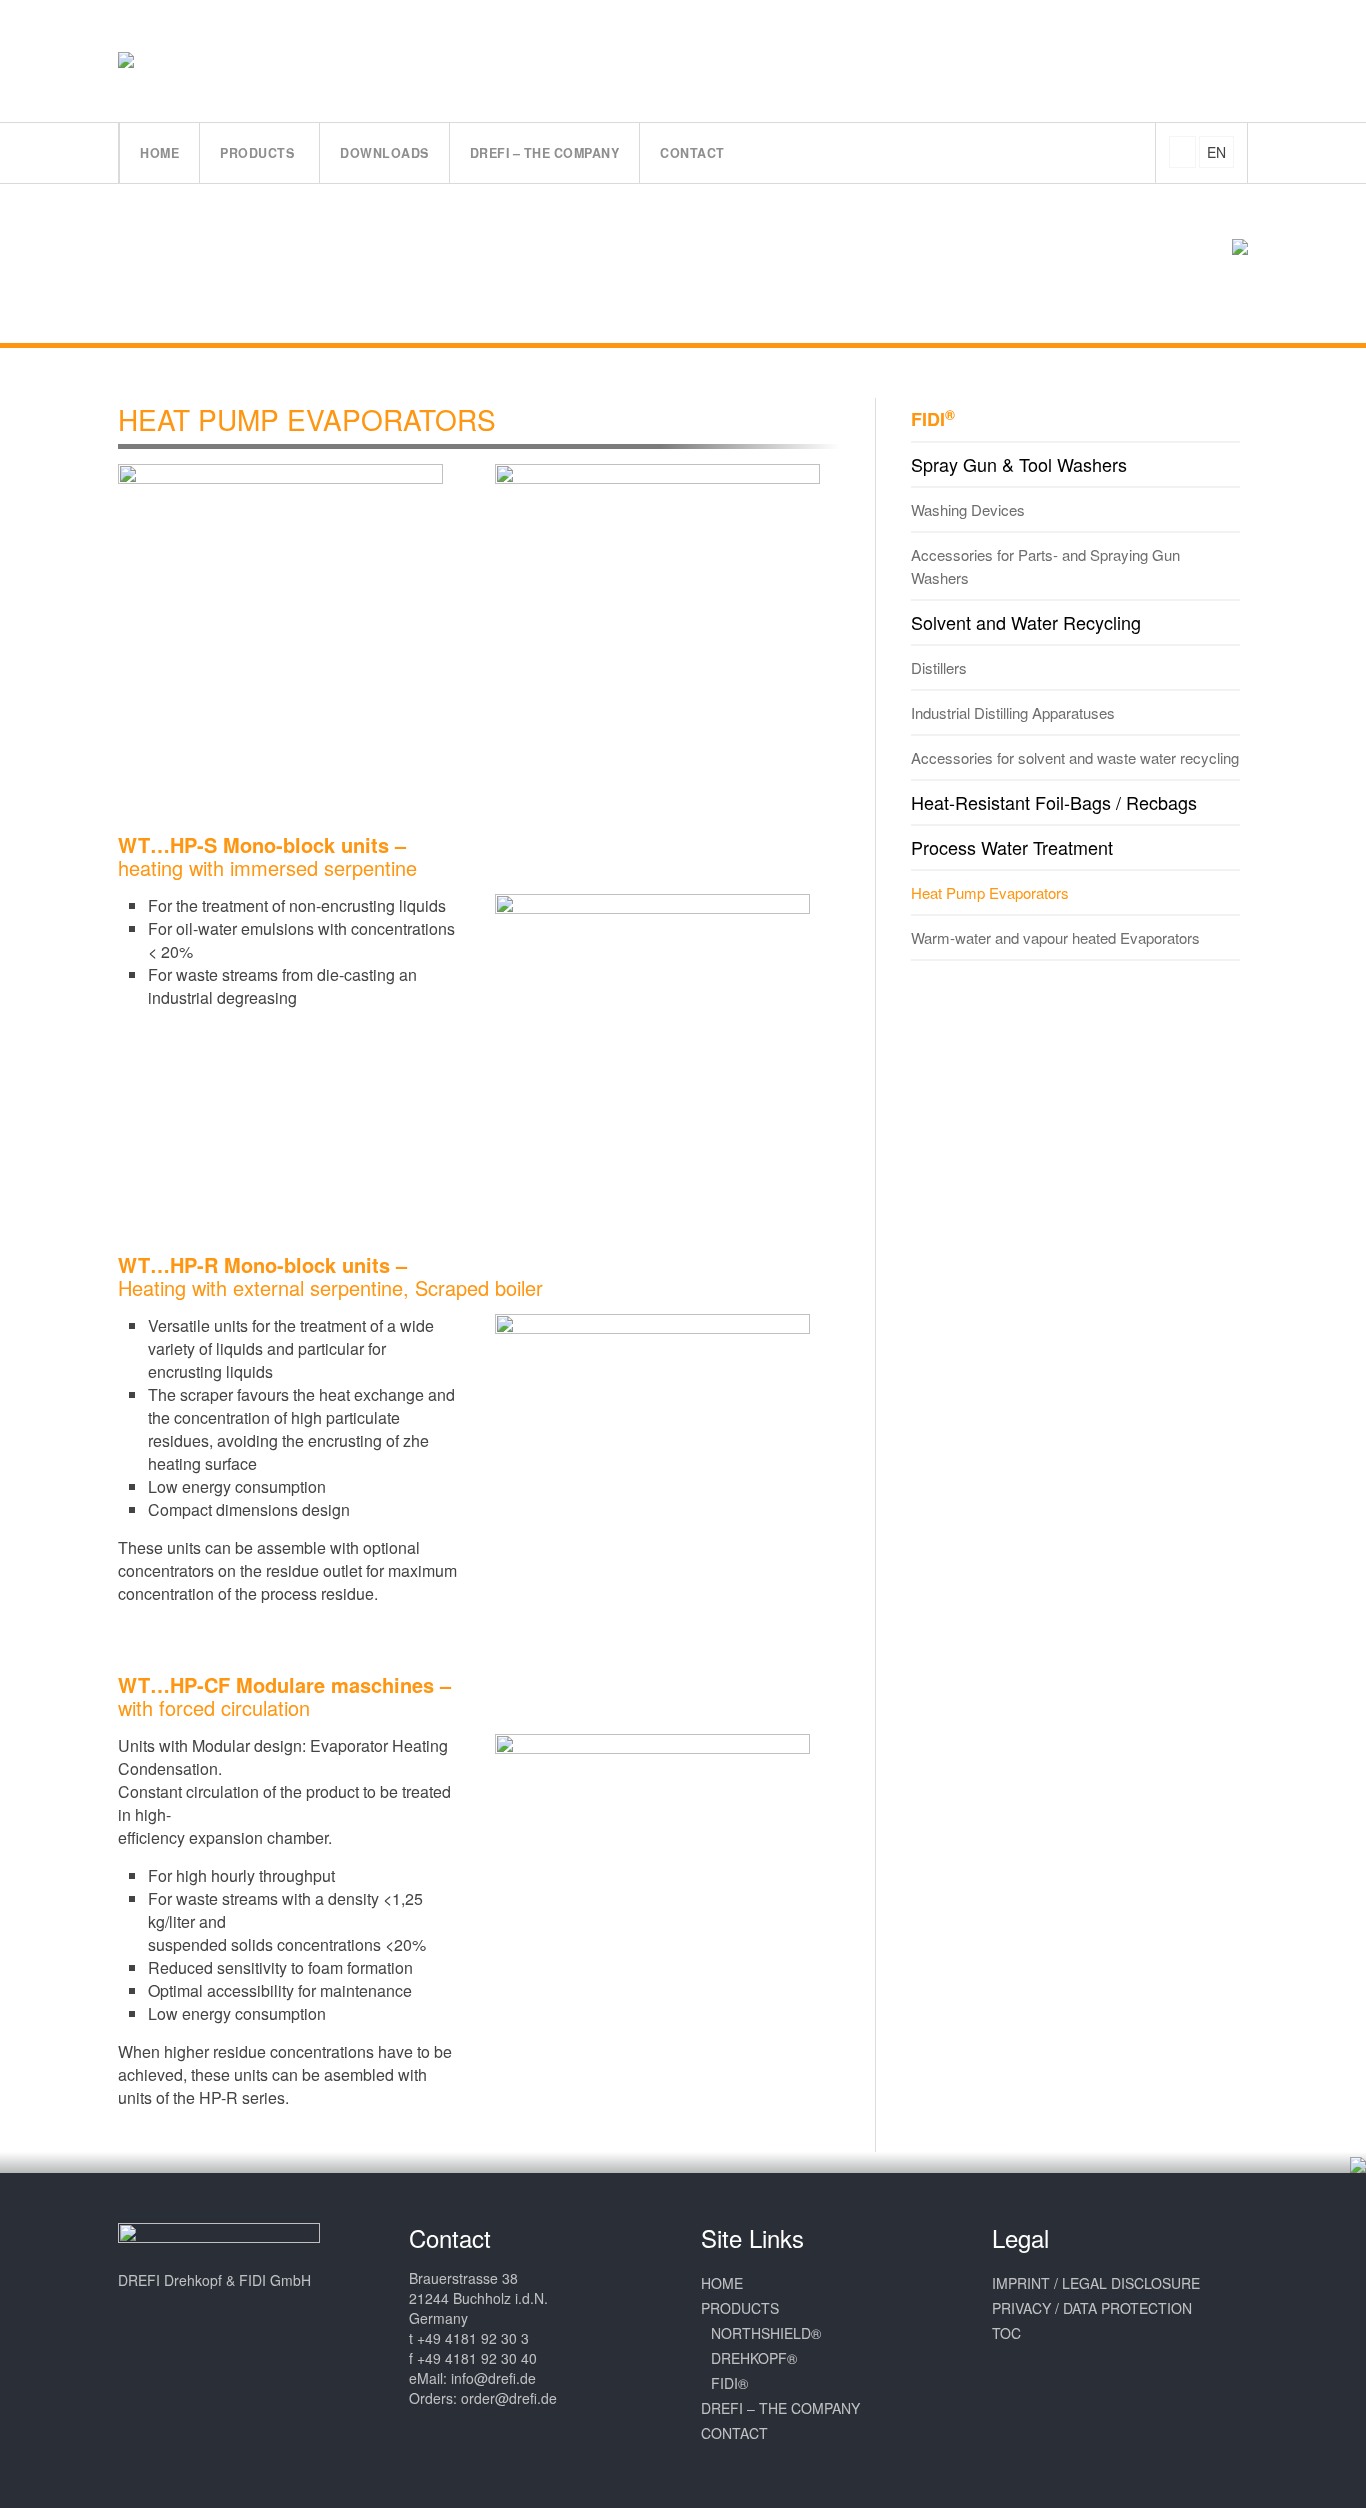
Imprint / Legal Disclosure (1096, 2283)
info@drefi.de (493, 2378)
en (1216, 152)
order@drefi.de (509, 2398)
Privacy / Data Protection (1092, 2308)
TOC (1006, 2333)
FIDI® (729, 2383)
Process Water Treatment (1012, 847)
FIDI (933, 419)
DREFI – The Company (780, 2408)
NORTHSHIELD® (766, 2333)
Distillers (939, 667)
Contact (734, 2433)
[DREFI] (147, 60)
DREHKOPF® (754, 2358)
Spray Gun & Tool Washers (1019, 464)
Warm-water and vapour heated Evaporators (1055, 937)
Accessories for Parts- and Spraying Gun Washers (1045, 566)
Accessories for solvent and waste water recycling (1075, 757)
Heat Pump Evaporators (990, 892)
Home (722, 2283)
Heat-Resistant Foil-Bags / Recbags (1054, 802)
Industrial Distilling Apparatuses (1013, 712)
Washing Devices (968, 509)
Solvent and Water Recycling (1026, 622)
